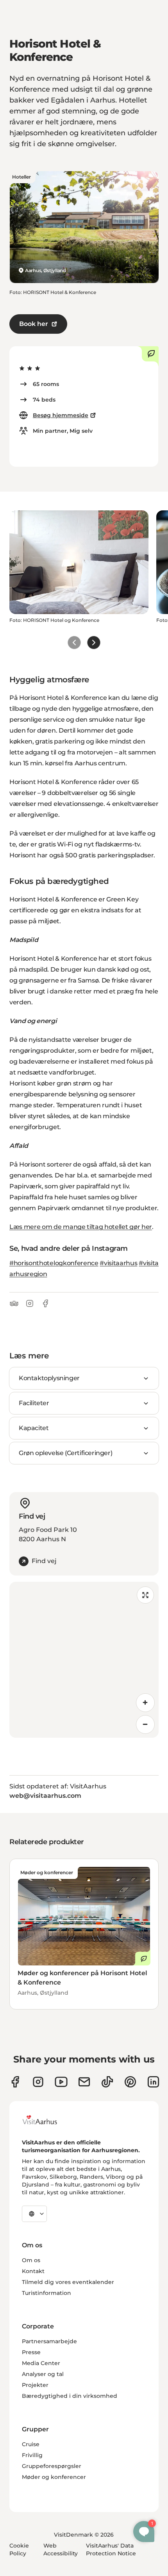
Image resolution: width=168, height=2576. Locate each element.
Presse (31, 2352)
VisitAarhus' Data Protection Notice (111, 2549)
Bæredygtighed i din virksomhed (70, 2396)
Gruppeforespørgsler (52, 2466)
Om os (31, 2260)
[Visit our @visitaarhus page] (107, 2082)
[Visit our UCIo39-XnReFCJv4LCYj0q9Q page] (61, 2082)
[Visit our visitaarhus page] (15, 2082)
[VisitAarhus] (46, 2120)
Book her (34, 324)
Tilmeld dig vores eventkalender (68, 2282)
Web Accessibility (61, 2549)
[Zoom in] (145, 1703)
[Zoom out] (145, 1724)
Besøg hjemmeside (61, 415)
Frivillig (32, 2455)
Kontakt (33, 2271)
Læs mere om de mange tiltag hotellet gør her (81, 1227)
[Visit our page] (38, 2082)
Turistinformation (46, 2293)
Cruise (31, 2444)
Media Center (41, 2363)
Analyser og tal (43, 2374)
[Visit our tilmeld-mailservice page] (84, 2082)
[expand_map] (145, 1595)
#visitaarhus (118, 1263)
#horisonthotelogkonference (54, 1263)
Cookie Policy (19, 2549)
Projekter (35, 2385)
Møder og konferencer (54, 2477)
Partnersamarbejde (49, 2341)
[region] (84, 1660)
